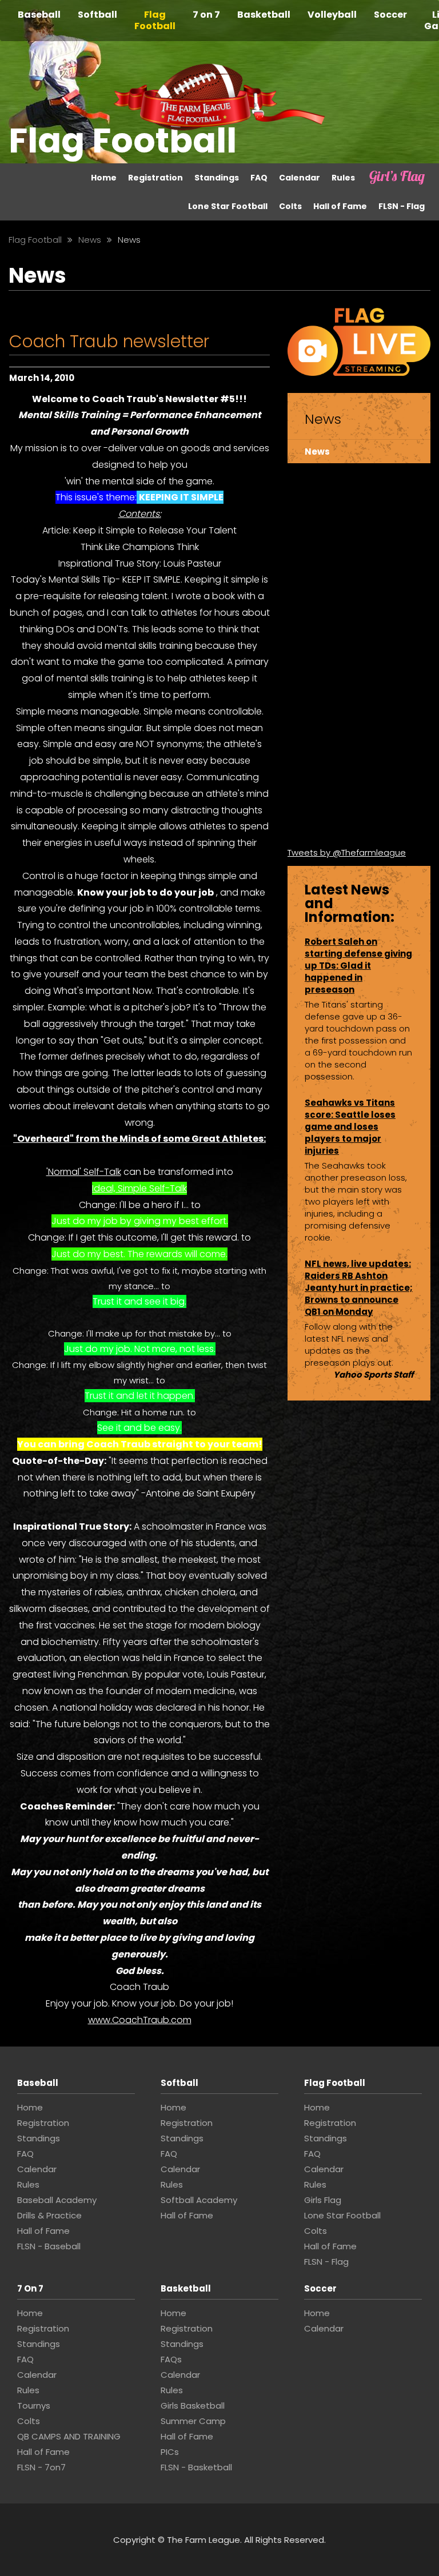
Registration (155, 178)
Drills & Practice (49, 2215)
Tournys (34, 2406)
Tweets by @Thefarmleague (347, 852)
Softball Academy (199, 2200)
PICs (170, 2452)
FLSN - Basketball (196, 2467)
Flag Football (155, 20)
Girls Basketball (193, 2406)
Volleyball (332, 15)
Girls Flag (386, 178)
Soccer (390, 15)
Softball (97, 15)
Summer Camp (193, 2421)
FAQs (171, 2359)
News (317, 452)
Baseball (39, 15)
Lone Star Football (228, 206)
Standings (217, 178)
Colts (290, 206)
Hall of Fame (340, 206)
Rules (343, 178)
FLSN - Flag (402, 206)
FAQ (259, 178)
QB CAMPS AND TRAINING (69, 2436)
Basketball (264, 15)
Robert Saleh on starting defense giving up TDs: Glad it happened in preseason (358, 966)
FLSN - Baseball (49, 2246)
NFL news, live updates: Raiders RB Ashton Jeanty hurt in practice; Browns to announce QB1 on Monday (359, 1288)
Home (104, 178)
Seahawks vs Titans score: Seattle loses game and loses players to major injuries (350, 1127)
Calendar (300, 178)
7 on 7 (206, 15)
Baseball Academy (57, 2200)
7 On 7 (30, 2288)
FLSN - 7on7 (41, 2467)
